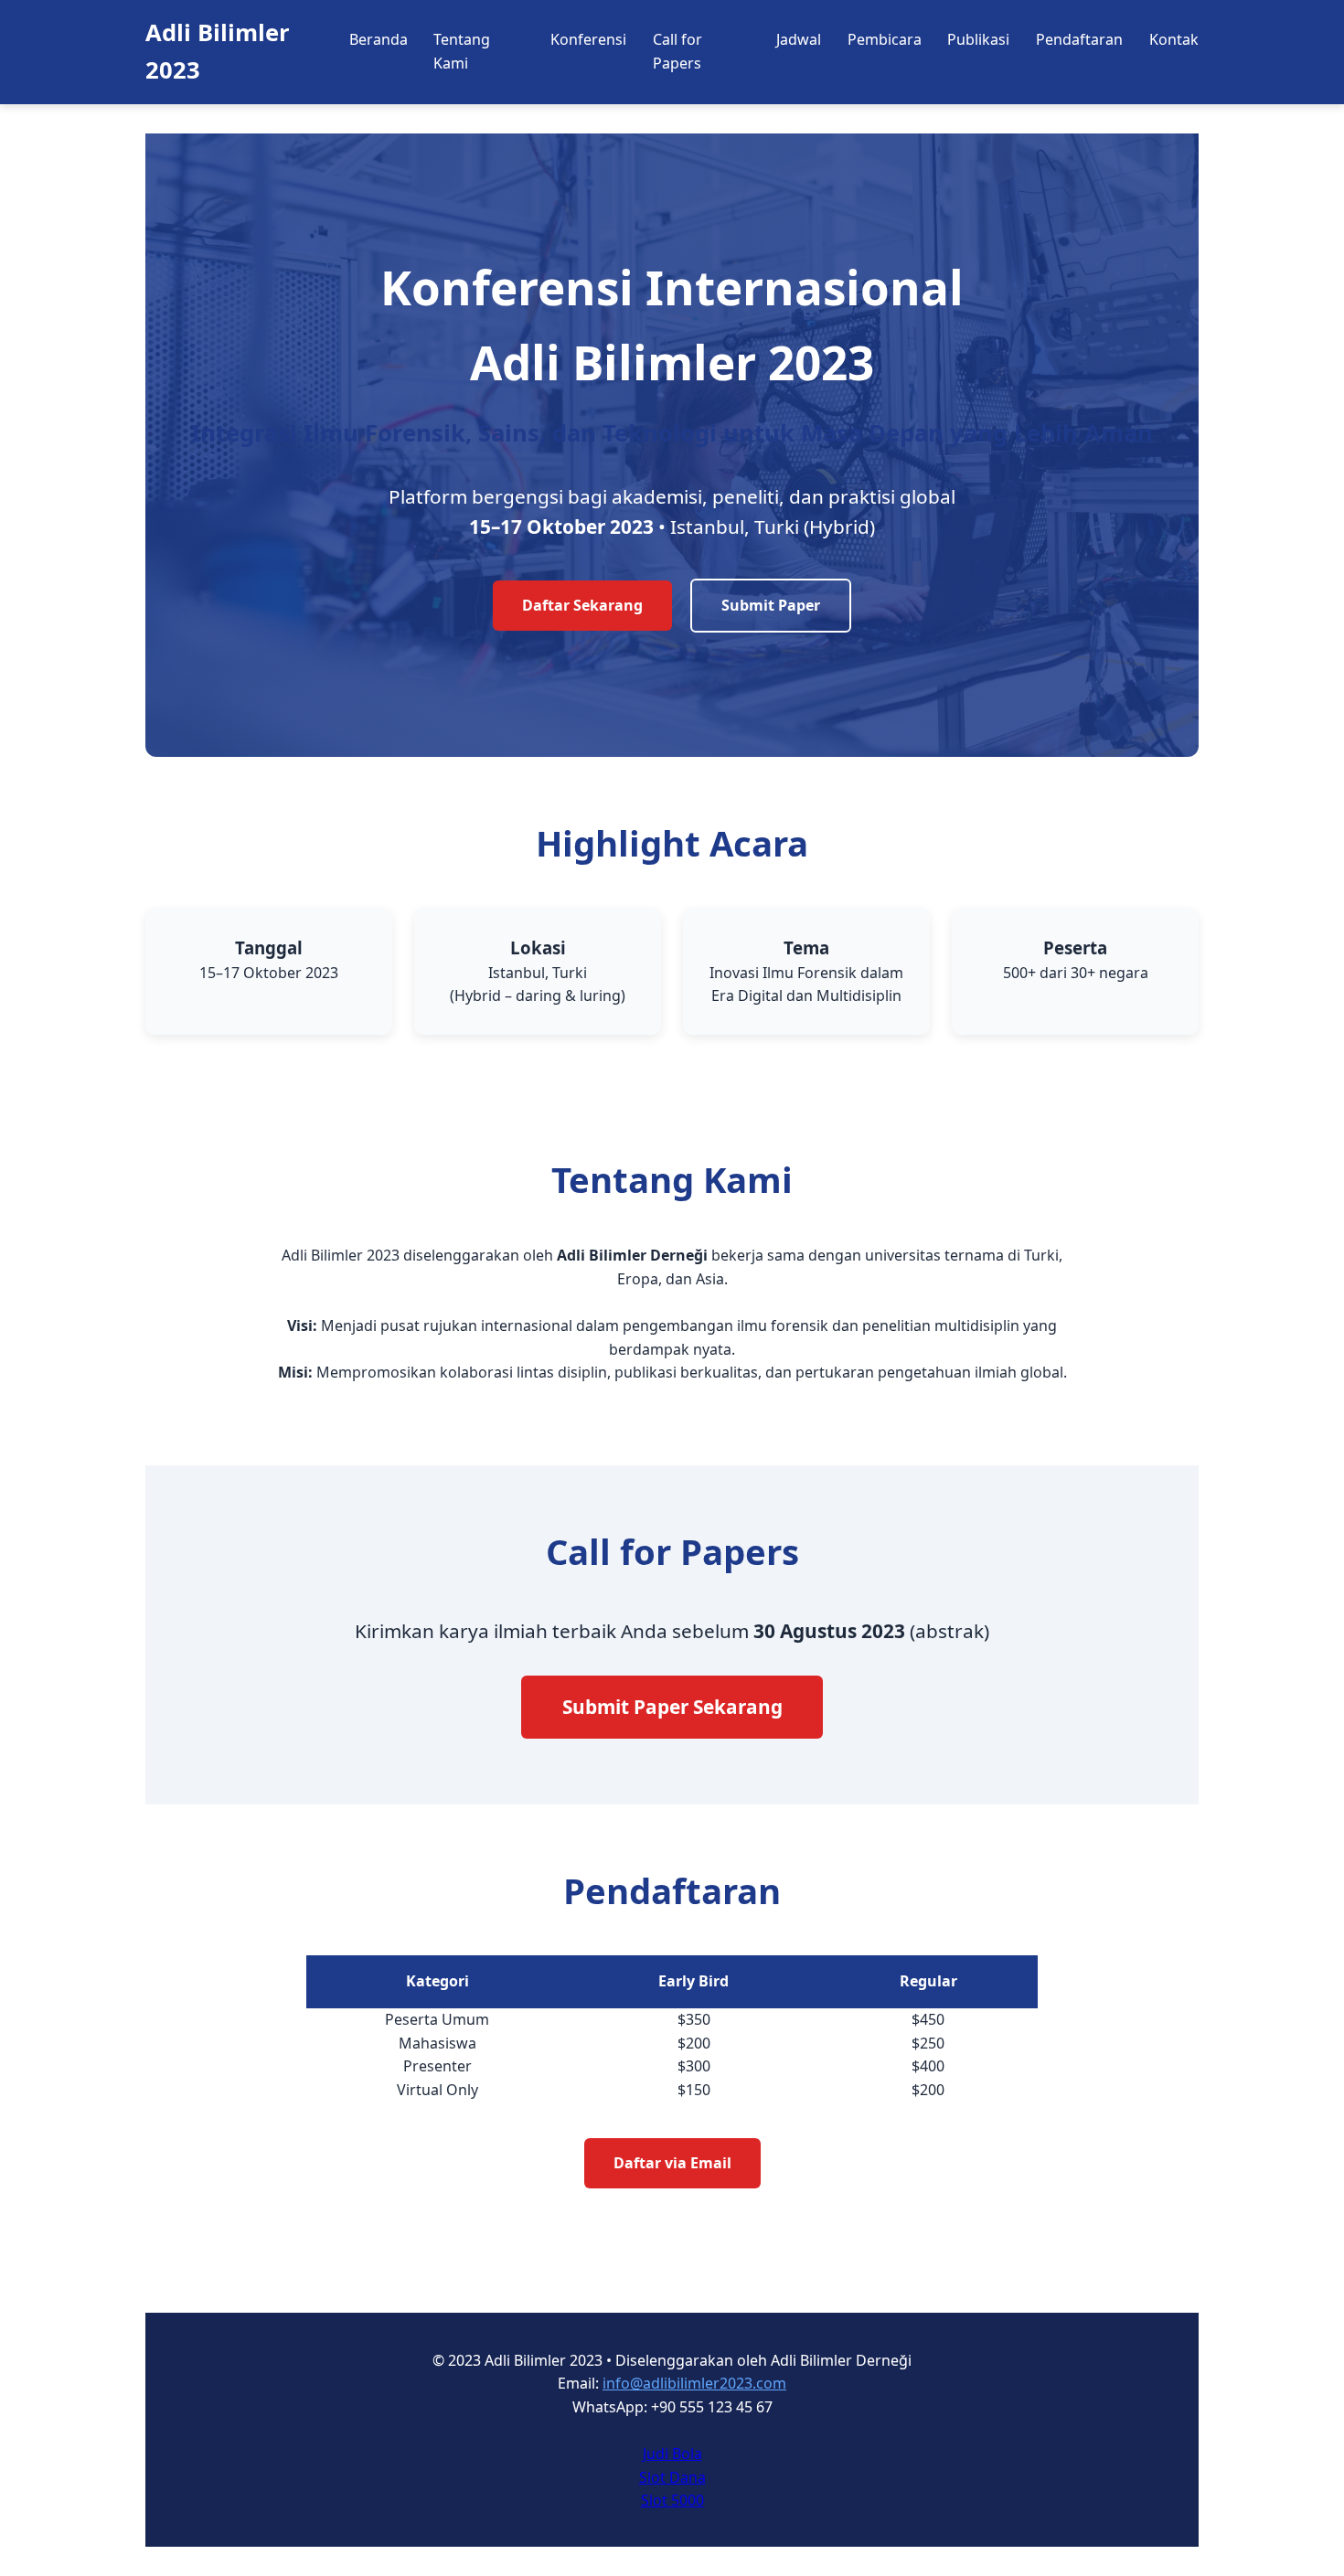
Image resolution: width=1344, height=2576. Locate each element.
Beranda (379, 39)
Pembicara (885, 39)
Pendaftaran (1079, 39)
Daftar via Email (672, 2163)
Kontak (1174, 39)
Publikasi (978, 39)
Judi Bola (672, 2454)
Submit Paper (771, 605)
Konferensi (588, 39)
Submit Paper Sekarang (672, 1707)
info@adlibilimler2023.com (694, 2383)
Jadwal (799, 39)
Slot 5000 (672, 2500)
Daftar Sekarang (582, 605)
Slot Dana (672, 2477)
